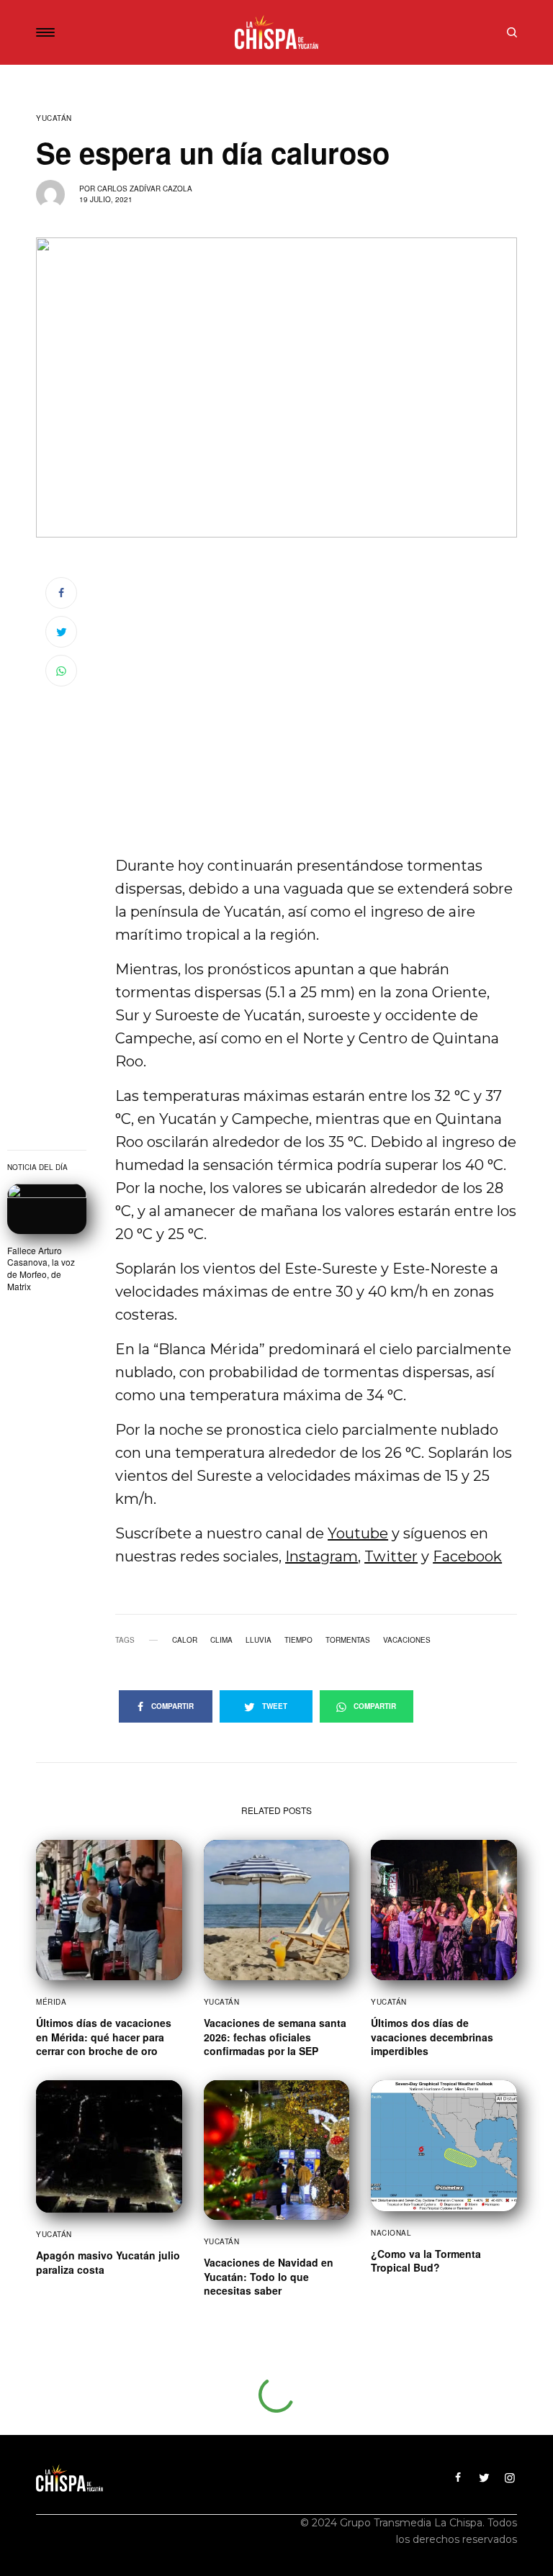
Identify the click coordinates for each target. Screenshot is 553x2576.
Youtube (358, 1533)
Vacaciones (407, 1640)
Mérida (51, 2002)
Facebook (467, 1556)
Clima (221, 1640)
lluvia (258, 1640)
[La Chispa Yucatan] (277, 32)
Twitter (391, 1556)
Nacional (391, 2233)
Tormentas (348, 1640)
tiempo (298, 1640)
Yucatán (54, 118)
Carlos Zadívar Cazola (145, 189)
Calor (185, 1640)
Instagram (322, 1556)
